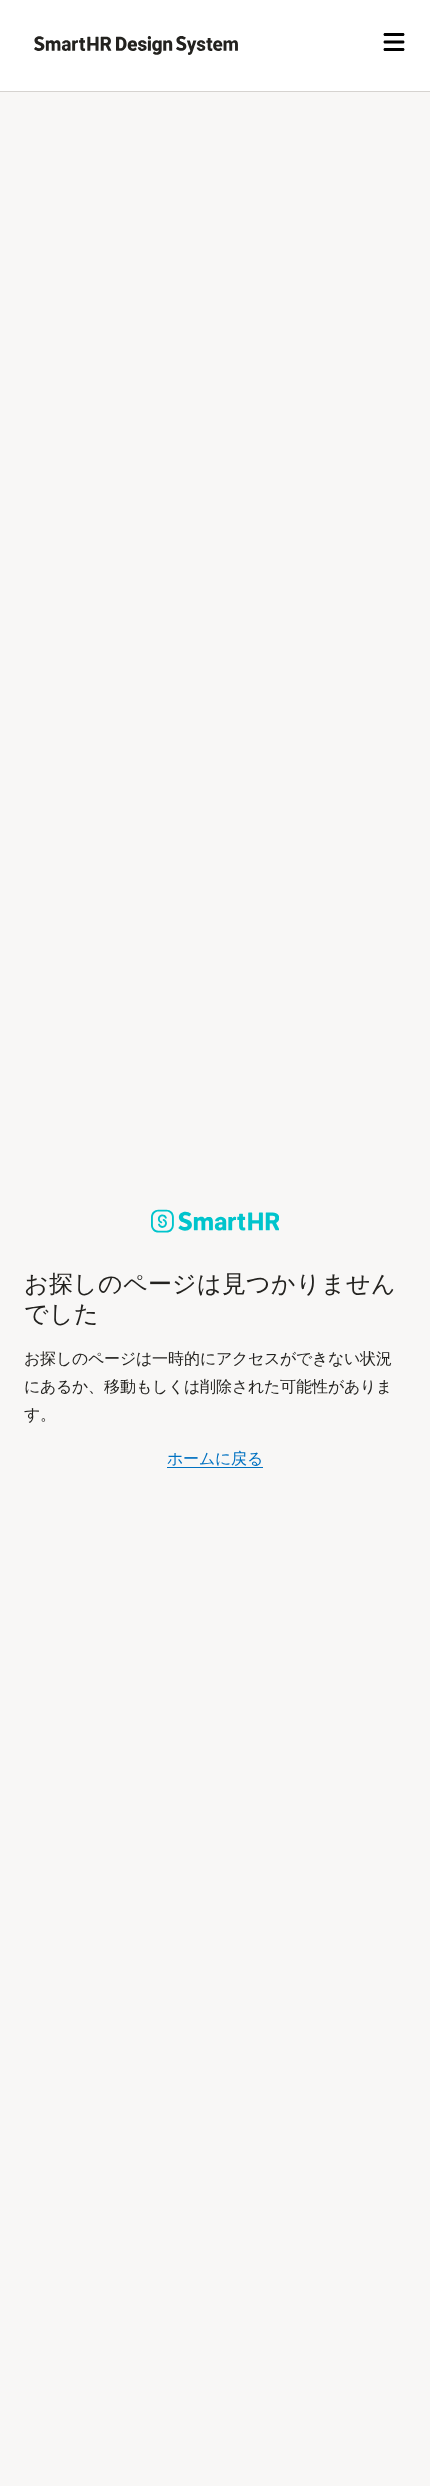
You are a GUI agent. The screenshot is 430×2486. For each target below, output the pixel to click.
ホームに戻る (215, 1458)
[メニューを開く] (394, 45)
